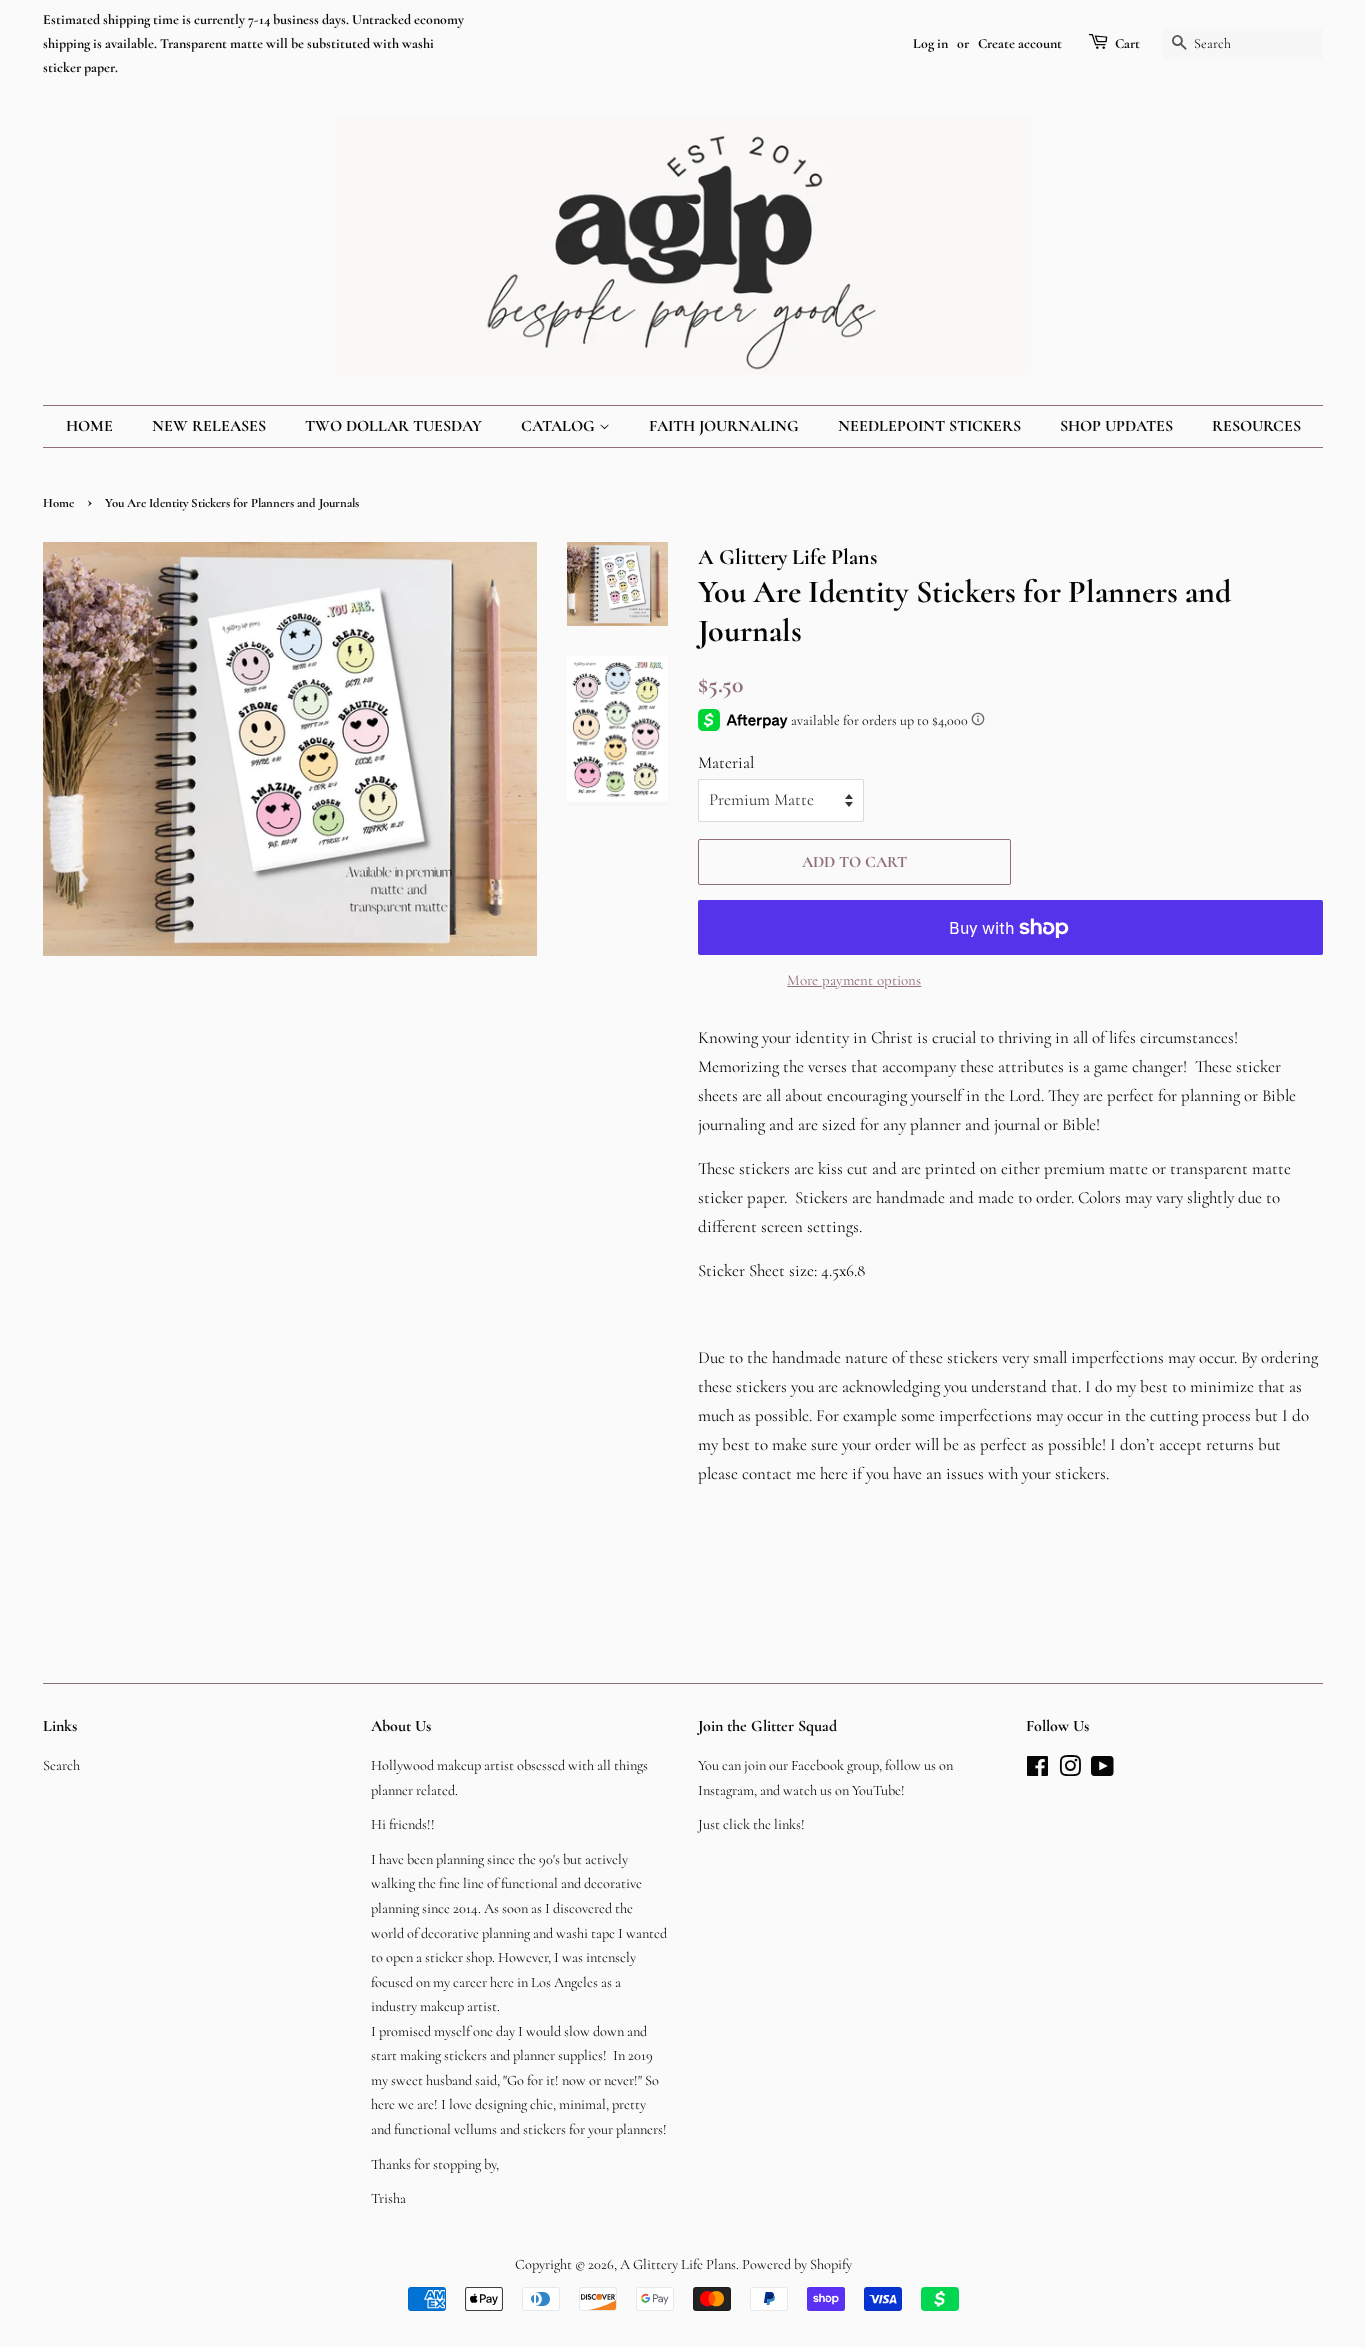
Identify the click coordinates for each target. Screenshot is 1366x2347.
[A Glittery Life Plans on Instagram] (1070, 1770)
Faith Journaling (724, 426)
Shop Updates (1116, 426)
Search (61, 1765)
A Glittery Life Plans (678, 2264)
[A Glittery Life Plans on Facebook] (1037, 1770)
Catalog (560, 426)
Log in (930, 43)
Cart (1127, 43)
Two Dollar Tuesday (393, 426)
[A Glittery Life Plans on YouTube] (1102, 1770)
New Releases (209, 426)
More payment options (854, 980)
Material (726, 762)
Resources (1256, 426)
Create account (1020, 43)
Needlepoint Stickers (929, 426)
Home (89, 426)
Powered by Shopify (797, 2264)
